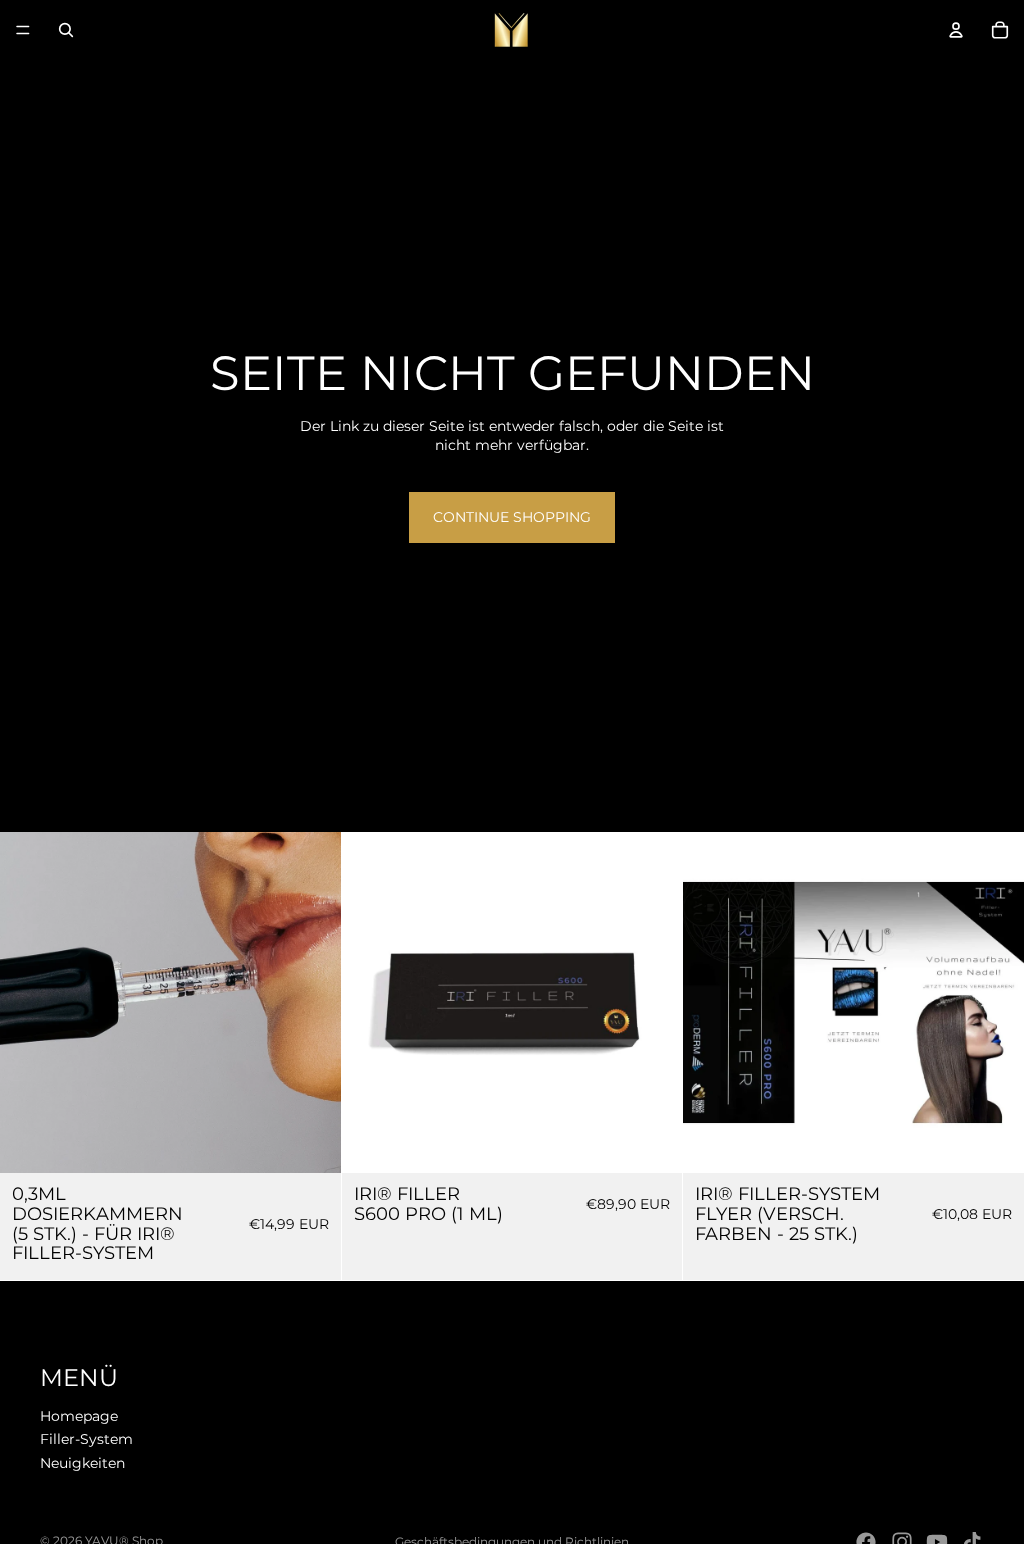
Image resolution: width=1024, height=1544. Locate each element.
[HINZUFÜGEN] (310, 1142)
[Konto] (956, 30)
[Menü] (23, 30)
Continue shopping (512, 517)
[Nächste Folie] (994, 1003)
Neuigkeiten (82, 1463)
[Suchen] (66, 30)
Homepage (79, 1416)
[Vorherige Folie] (713, 1003)
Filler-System (86, 1440)
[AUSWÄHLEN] (993, 1142)
